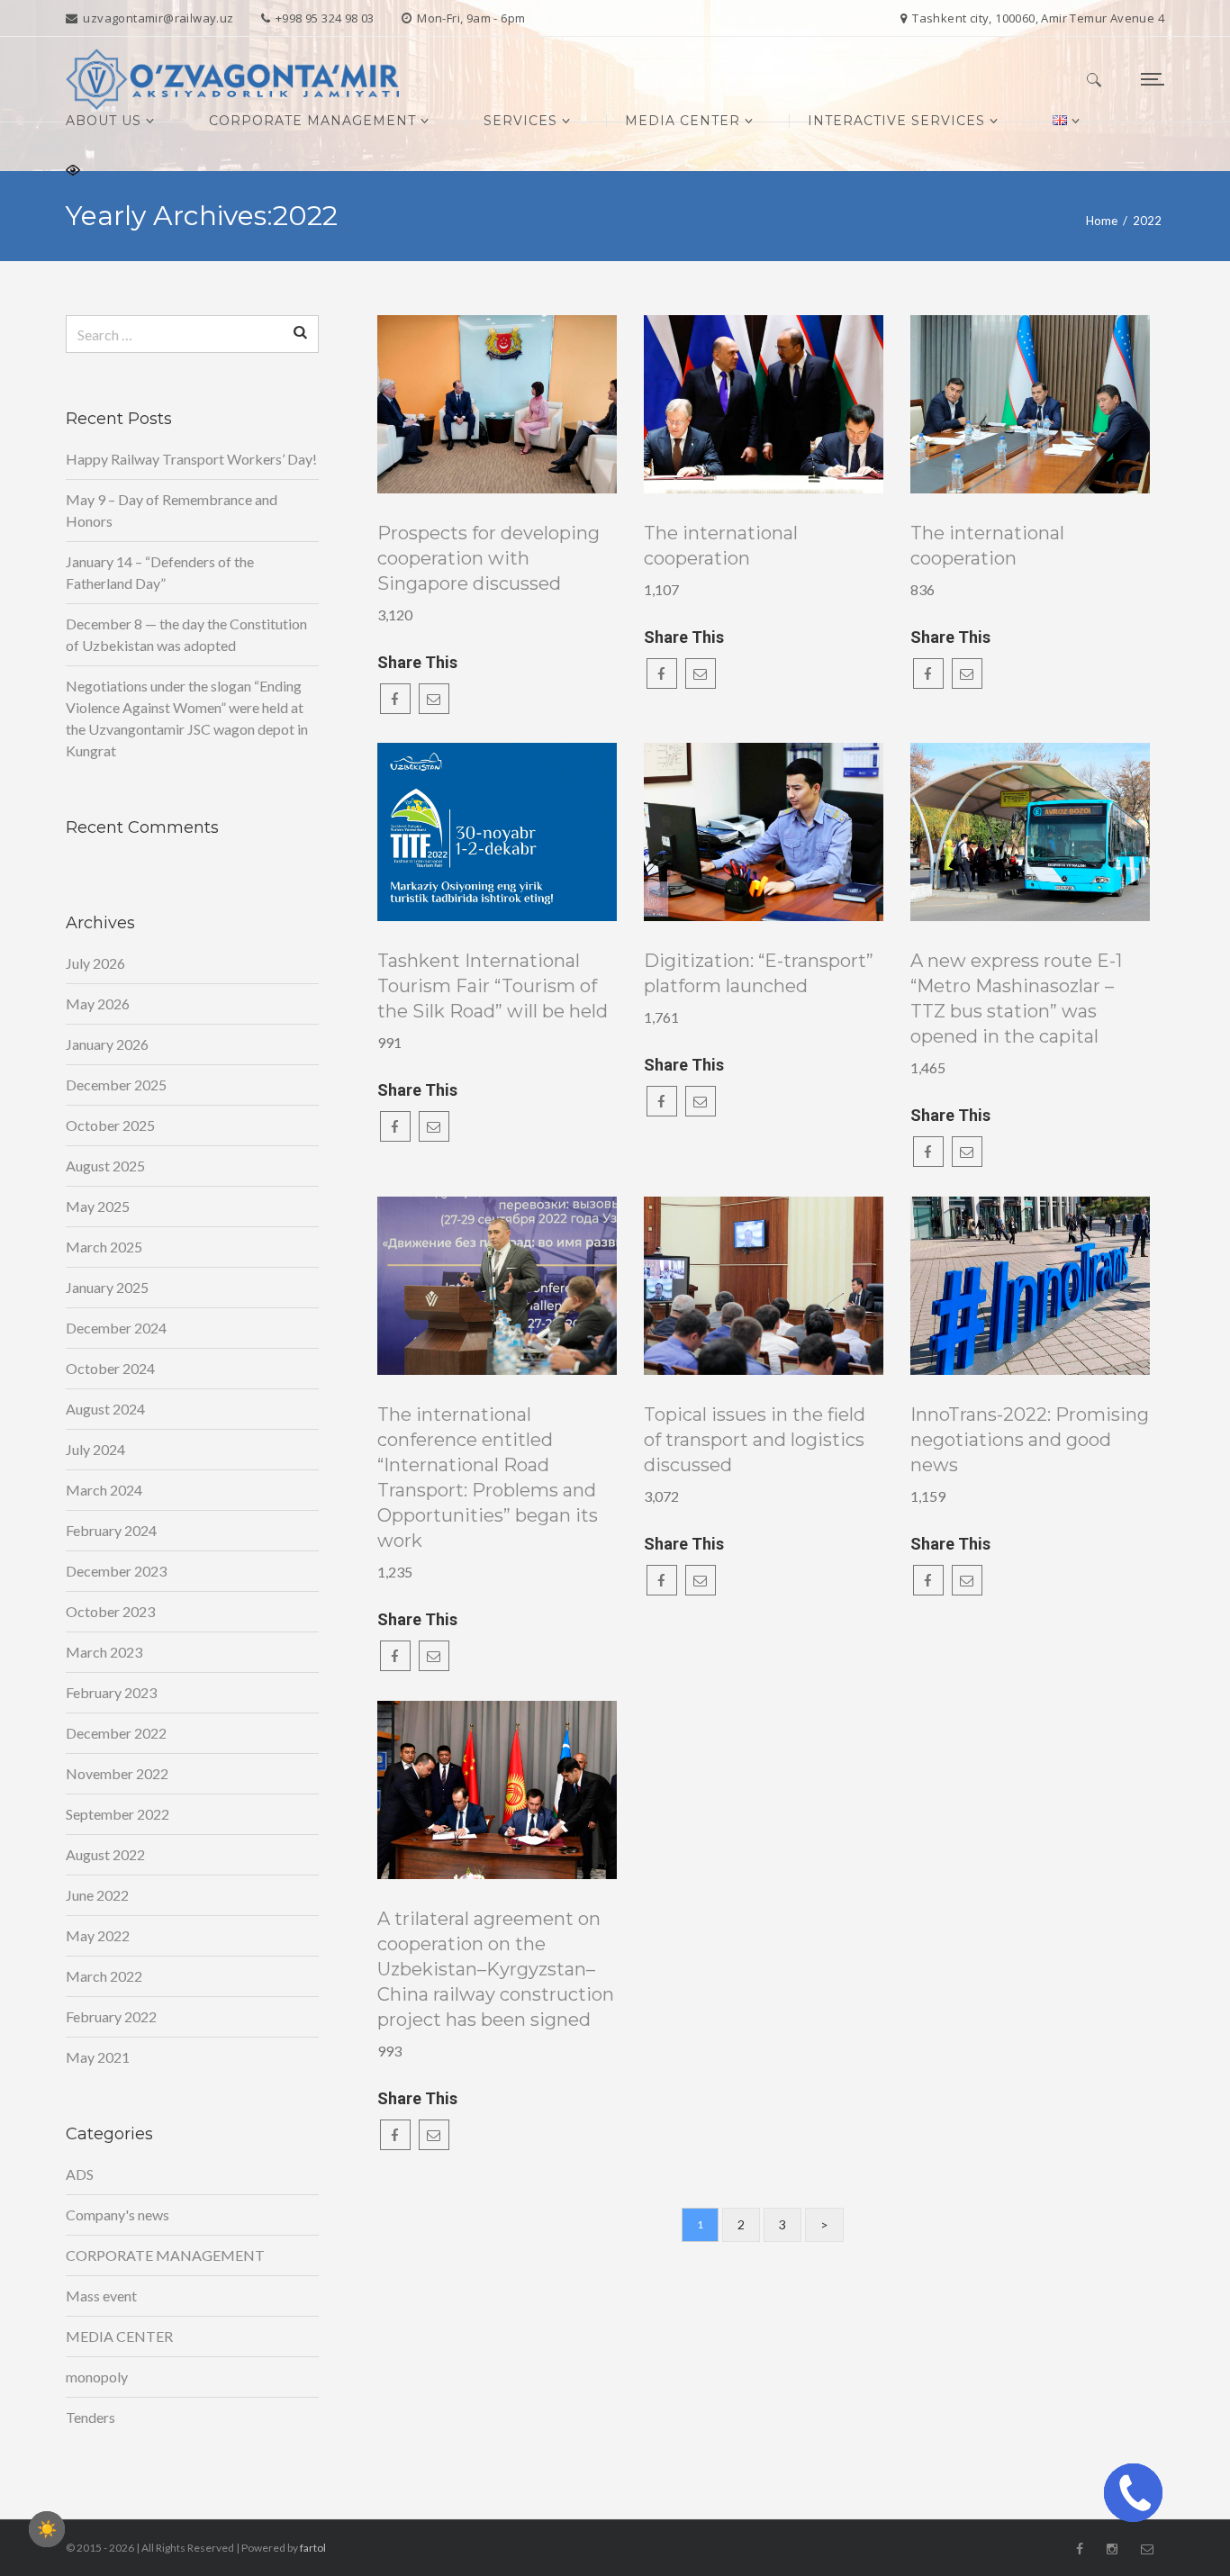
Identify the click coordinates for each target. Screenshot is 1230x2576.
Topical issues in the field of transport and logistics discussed (755, 1440)
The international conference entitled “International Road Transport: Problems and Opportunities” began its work (488, 1478)
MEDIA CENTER (119, 2336)
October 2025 (110, 1125)
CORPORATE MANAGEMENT (165, 2255)
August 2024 (105, 1409)
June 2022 (97, 1895)
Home (1102, 221)
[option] (497, 404)
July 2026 (95, 963)
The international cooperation (721, 546)
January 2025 (107, 1287)
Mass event (101, 2296)
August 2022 (105, 1854)
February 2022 (111, 2016)
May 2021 (98, 2057)
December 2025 (116, 1085)
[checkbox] (47, 2529)
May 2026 (98, 1003)
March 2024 (104, 1490)
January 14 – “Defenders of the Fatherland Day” (160, 572)
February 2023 (111, 1692)
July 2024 (95, 1449)
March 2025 (104, 1247)
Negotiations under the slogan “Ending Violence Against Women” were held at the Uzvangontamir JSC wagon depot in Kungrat (187, 718)
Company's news (118, 2214)
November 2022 (117, 1773)
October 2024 (110, 1368)
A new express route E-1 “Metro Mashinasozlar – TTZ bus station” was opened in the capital (1016, 999)
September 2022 (118, 1814)
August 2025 (105, 1166)
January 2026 (107, 1044)
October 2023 (110, 1611)
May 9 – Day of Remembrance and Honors (172, 510)
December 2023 (116, 1571)
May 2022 (98, 1935)
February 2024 (111, 1530)
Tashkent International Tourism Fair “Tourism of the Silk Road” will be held (493, 986)
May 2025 (98, 1206)
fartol (313, 2548)
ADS (80, 2174)
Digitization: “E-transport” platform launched (759, 973)
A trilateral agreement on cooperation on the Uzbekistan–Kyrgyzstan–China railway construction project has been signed (496, 1969)
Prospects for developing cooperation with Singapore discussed (488, 558)
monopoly (97, 2377)
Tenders (90, 2417)
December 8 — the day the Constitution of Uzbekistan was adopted (186, 634)
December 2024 (116, 1328)
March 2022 (104, 1976)
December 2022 (116, 1733)
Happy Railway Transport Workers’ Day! (191, 459)
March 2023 (104, 1652)
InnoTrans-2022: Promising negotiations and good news (1030, 1440)
